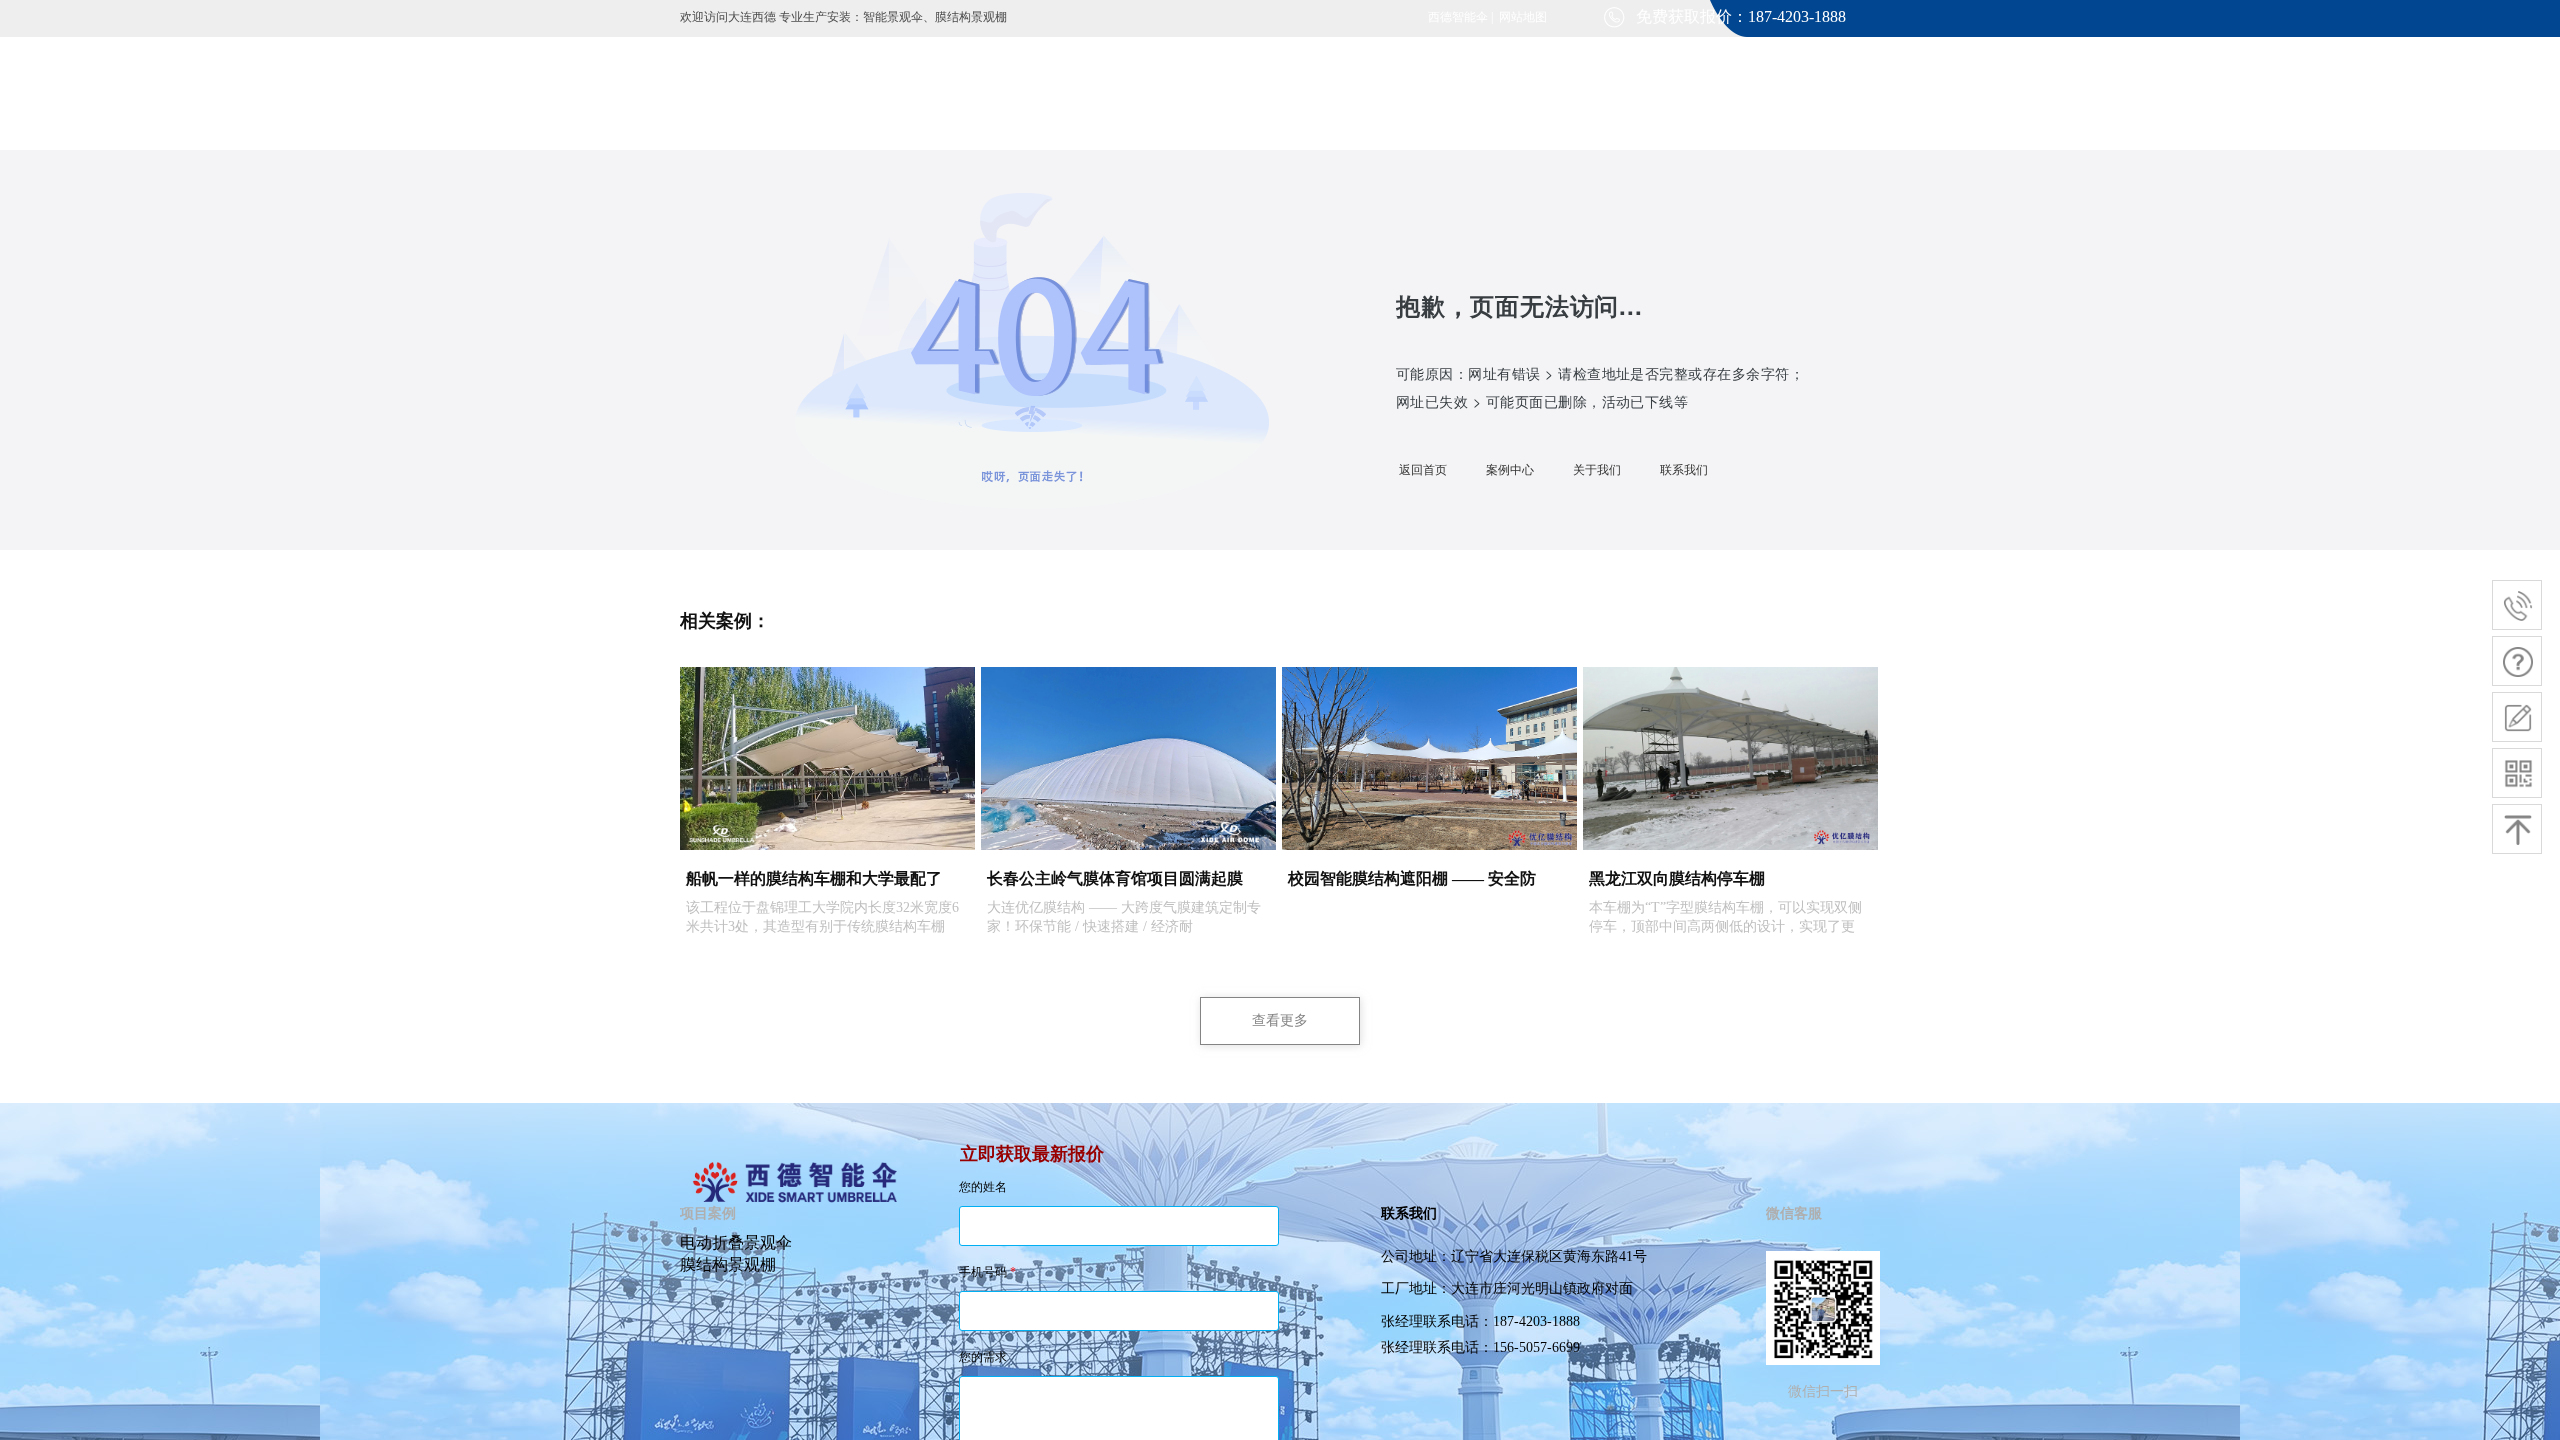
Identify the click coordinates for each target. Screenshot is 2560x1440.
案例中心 (1510, 470)
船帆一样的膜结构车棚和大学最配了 (814, 878)
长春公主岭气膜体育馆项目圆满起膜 (1115, 878)
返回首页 (1423, 470)
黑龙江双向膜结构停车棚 (1677, 878)
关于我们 (1597, 470)
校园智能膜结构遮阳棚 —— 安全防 (1412, 878)
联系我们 (1684, 470)
